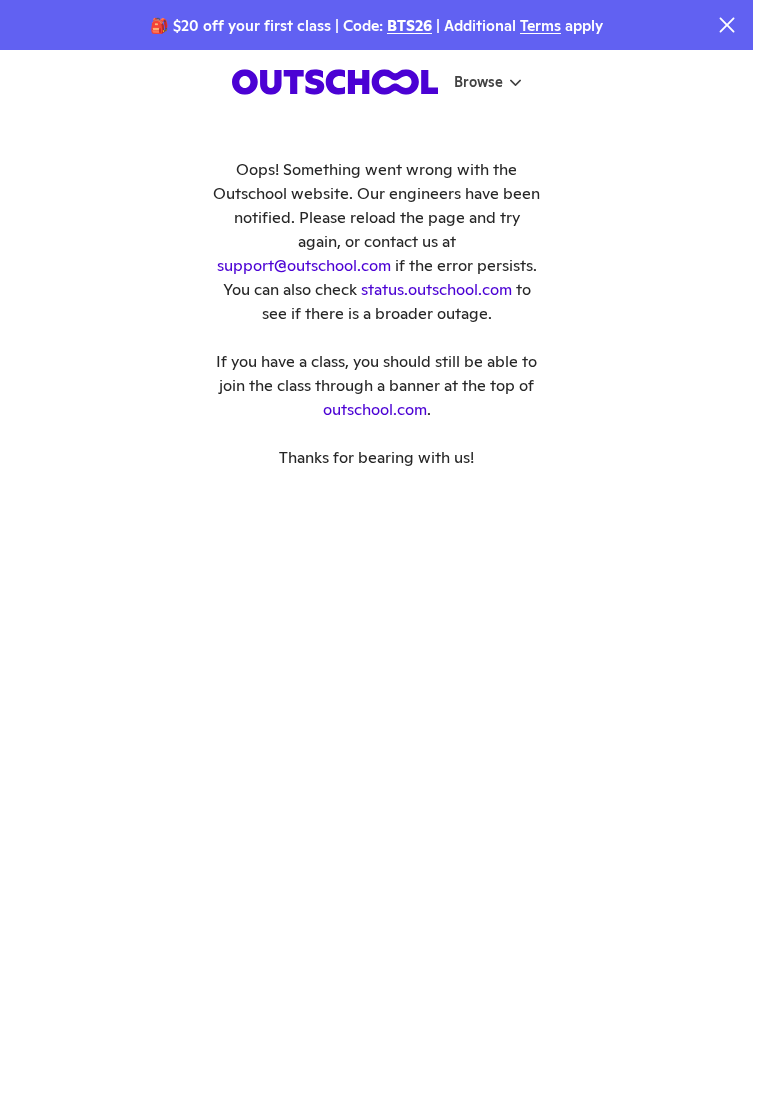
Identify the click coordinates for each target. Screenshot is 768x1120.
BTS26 (409, 25)
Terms (540, 25)
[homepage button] (335, 82)
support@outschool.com (304, 265)
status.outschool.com (436, 289)
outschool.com (375, 409)
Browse (478, 82)
